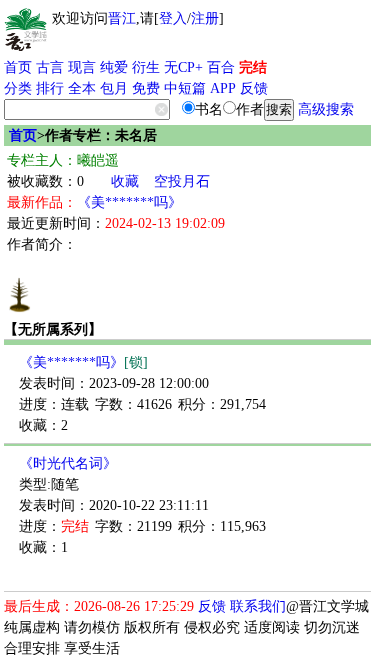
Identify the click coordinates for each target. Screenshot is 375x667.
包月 (114, 88)
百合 (221, 67)
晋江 (122, 18)
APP (223, 88)
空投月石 (182, 181)
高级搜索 (326, 109)
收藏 (125, 181)
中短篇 (185, 88)
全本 (82, 88)
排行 (50, 88)
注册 (205, 18)
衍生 (146, 67)
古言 (50, 67)
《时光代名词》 (68, 463)
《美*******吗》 (129, 202)
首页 (18, 67)
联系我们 (258, 606)
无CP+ (183, 67)
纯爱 (114, 67)
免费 (146, 88)
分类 (18, 88)
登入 (173, 18)
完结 (253, 67)
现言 (82, 67)
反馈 (254, 88)
